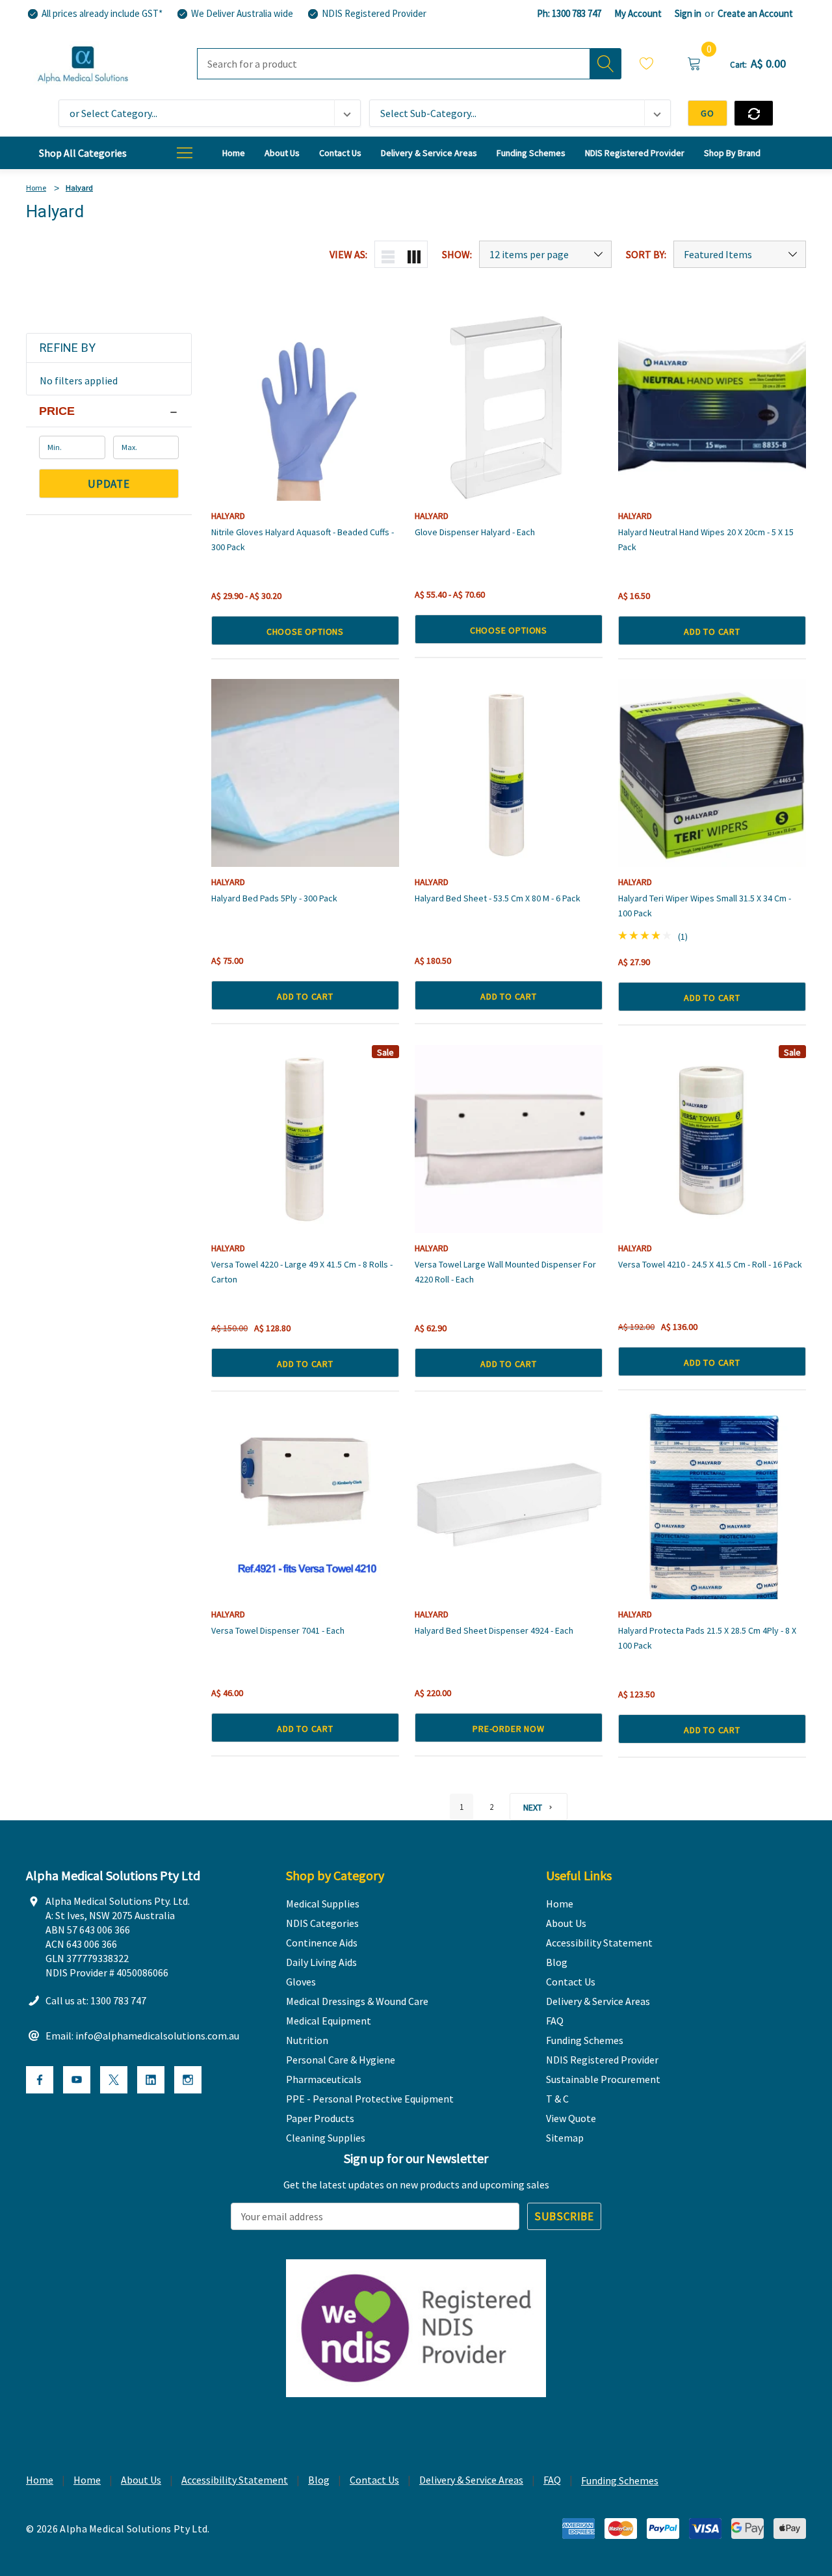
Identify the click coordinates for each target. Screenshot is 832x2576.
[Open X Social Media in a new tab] (114, 2080)
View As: (348, 254)
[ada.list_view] (388, 254)
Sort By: (646, 254)
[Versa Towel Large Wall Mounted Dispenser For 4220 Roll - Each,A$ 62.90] (509, 1139)
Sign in (688, 13)
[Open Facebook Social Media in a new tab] (40, 2080)
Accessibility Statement (235, 2480)
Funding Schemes (620, 2480)
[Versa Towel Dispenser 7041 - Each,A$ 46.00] (305, 1505)
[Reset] (754, 113)
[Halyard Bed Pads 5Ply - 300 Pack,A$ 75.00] (305, 773)
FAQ (552, 2480)
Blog (319, 2480)
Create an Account (755, 13)
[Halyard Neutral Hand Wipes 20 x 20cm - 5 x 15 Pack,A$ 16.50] (712, 407)
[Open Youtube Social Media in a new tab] (77, 2080)
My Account (638, 13)
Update (109, 484)
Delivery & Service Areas (471, 2480)
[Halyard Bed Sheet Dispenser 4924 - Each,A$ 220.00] (509, 1505)
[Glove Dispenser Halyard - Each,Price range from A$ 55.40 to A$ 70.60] (509, 407)
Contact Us (374, 2480)
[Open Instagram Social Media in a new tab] (188, 2080)
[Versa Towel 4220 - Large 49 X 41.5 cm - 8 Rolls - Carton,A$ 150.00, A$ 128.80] (305, 1139)
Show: (457, 254)
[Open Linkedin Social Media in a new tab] (151, 2080)
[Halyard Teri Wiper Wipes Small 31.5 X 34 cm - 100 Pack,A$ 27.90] (712, 773)
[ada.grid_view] (414, 254)
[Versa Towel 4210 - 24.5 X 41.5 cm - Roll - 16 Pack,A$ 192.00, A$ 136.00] (712, 1139)
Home (40, 2480)
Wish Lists (647, 65)
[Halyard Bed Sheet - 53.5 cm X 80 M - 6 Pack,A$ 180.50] (509, 773)
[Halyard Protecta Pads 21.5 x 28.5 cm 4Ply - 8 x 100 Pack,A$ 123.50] (712, 1505)
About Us (141, 2480)
